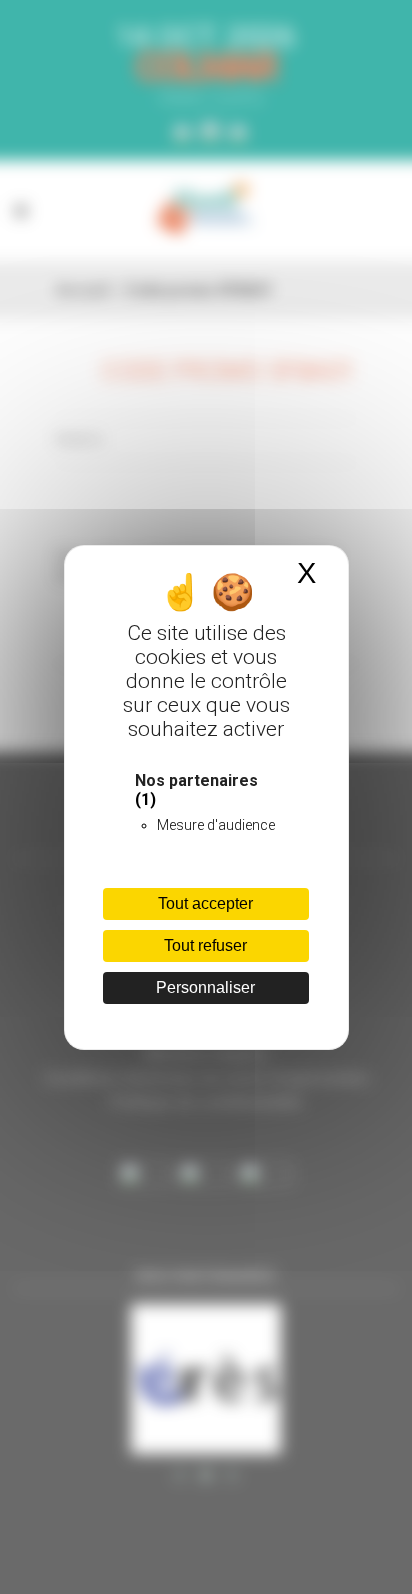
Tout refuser (205, 945)
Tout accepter (205, 903)
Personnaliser (205, 987)
